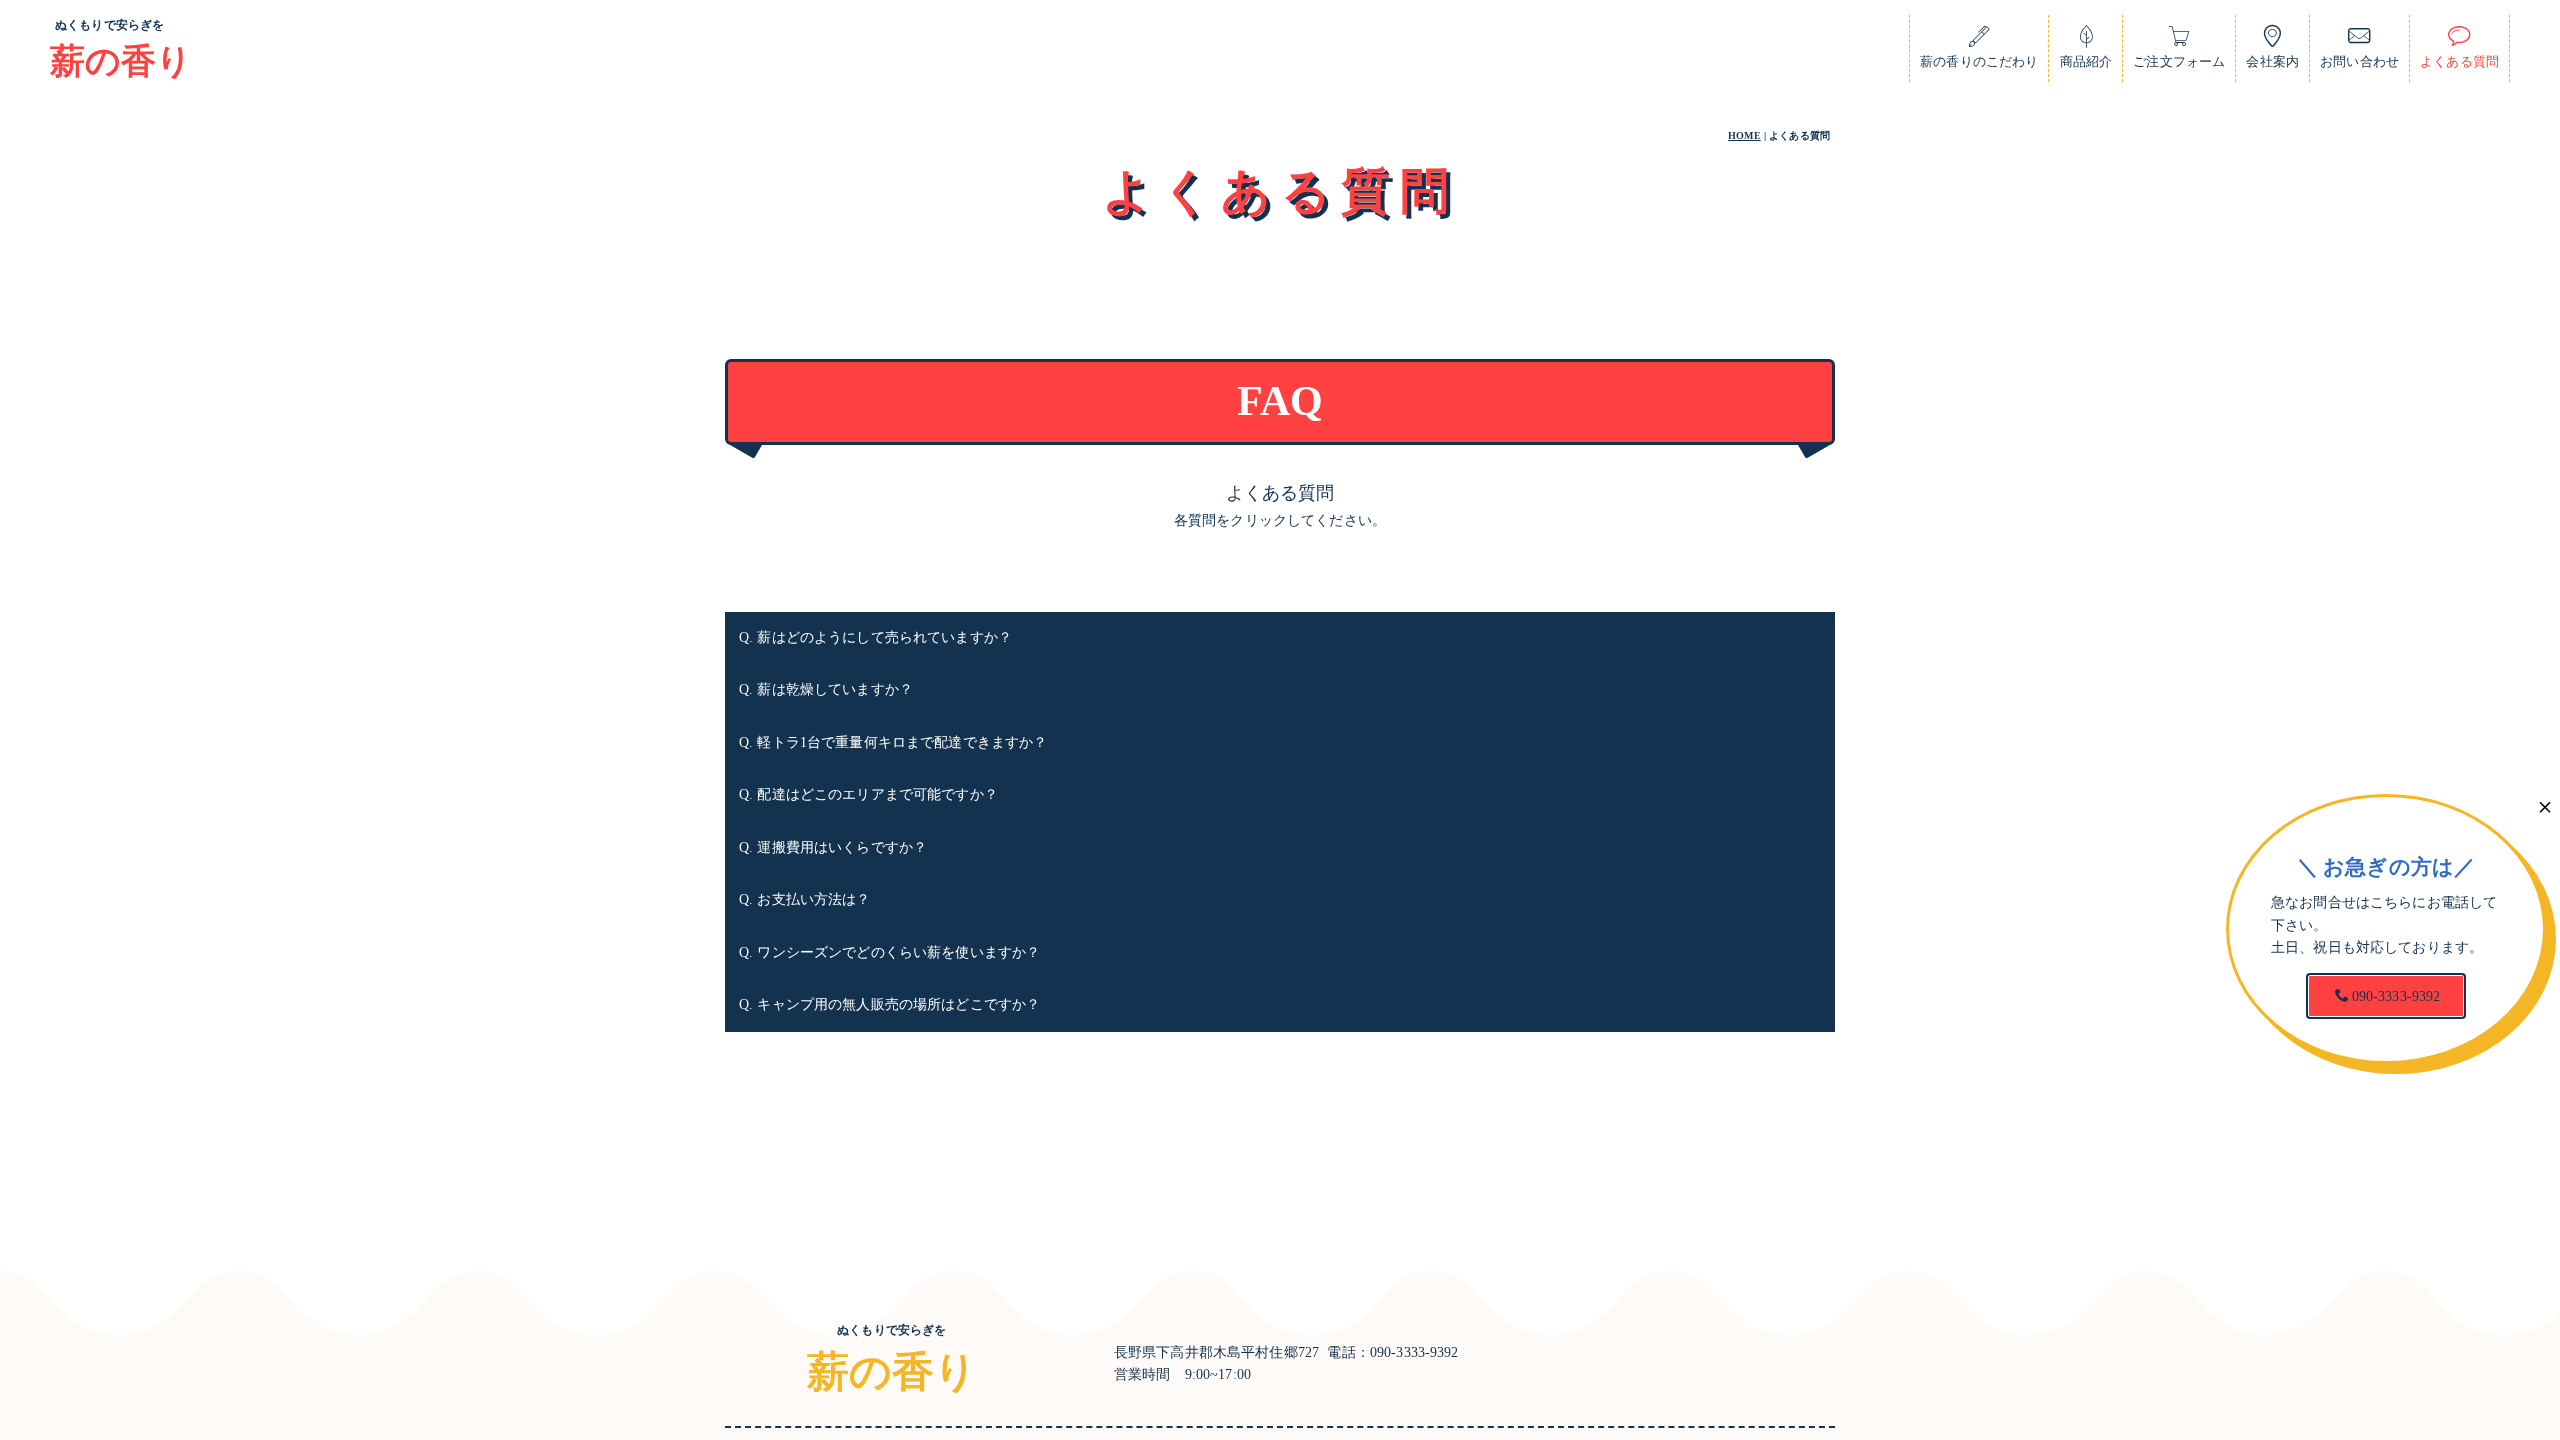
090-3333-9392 (2396, 996)
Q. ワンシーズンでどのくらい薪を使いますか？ (889, 952)
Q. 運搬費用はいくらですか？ (833, 847)
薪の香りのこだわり (1979, 62)
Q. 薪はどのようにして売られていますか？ (875, 637)
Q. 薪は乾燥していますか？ (826, 689)
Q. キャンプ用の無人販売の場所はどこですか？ (889, 1004)
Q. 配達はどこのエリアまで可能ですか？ (868, 794)
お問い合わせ (2359, 62)
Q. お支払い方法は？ (805, 899)
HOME (1744, 135)
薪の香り (121, 61)
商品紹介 (2086, 62)
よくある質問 (2459, 62)
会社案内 (2272, 62)
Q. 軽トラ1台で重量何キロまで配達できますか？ (893, 742)
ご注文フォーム (2179, 62)
